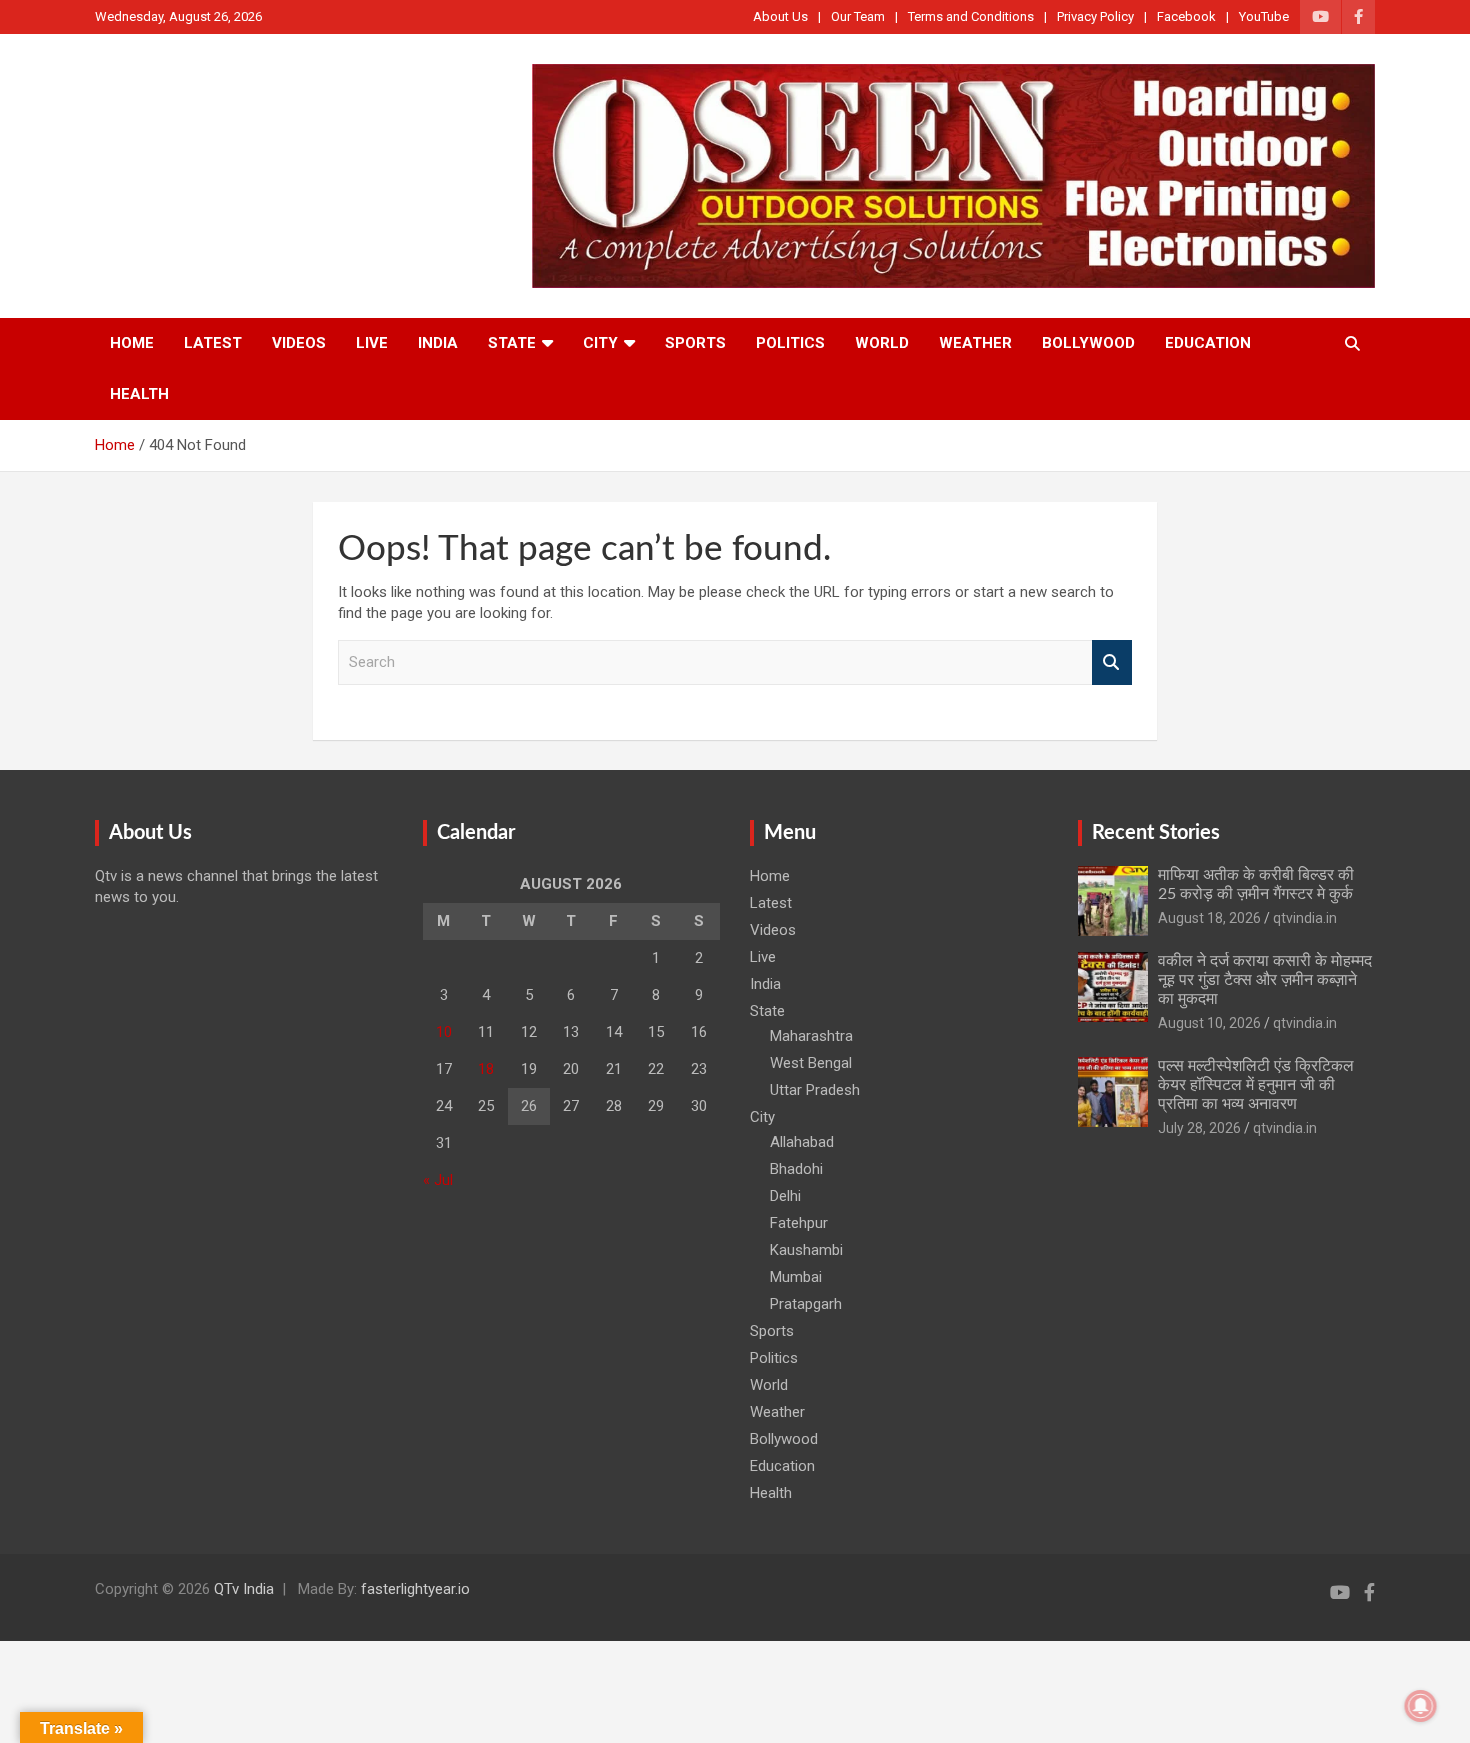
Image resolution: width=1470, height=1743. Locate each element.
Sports (695, 343)
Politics (790, 343)
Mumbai (796, 1277)
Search (1112, 662)
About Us (780, 16)
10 (444, 1032)
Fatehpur (799, 1223)
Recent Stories (1156, 833)
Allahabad (802, 1142)
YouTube (1264, 16)
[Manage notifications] (1421, 1706)
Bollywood (1088, 343)
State (512, 343)
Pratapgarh (806, 1304)
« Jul (438, 1180)
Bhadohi (796, 1169)
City (600, 343)
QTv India (244, 1589)
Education (1208, 343)
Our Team (858, 16)
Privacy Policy (1095, 16)
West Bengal (811, 1063)
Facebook (1186, 16)
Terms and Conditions (971, 16)
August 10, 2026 (1209, 1023)
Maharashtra (811, 1036)
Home (132, 343)
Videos (299, 343)
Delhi (785, 1196)
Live (372, 343)
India (438, 343)
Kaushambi (806, 1250)
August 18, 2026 (1209, 918)
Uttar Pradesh (815, 1090)
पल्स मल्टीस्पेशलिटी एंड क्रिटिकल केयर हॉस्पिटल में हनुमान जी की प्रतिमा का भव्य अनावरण (1256, 1085)
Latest (213, 343)
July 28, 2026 (1199, 1128)
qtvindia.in (1305, 918)
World (882, 343)
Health (139, 394)
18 (486, 1069)
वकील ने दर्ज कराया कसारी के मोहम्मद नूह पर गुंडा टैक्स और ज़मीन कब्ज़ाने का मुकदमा (1265, 980)
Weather (975, 343)
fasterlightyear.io (415, 1589)
